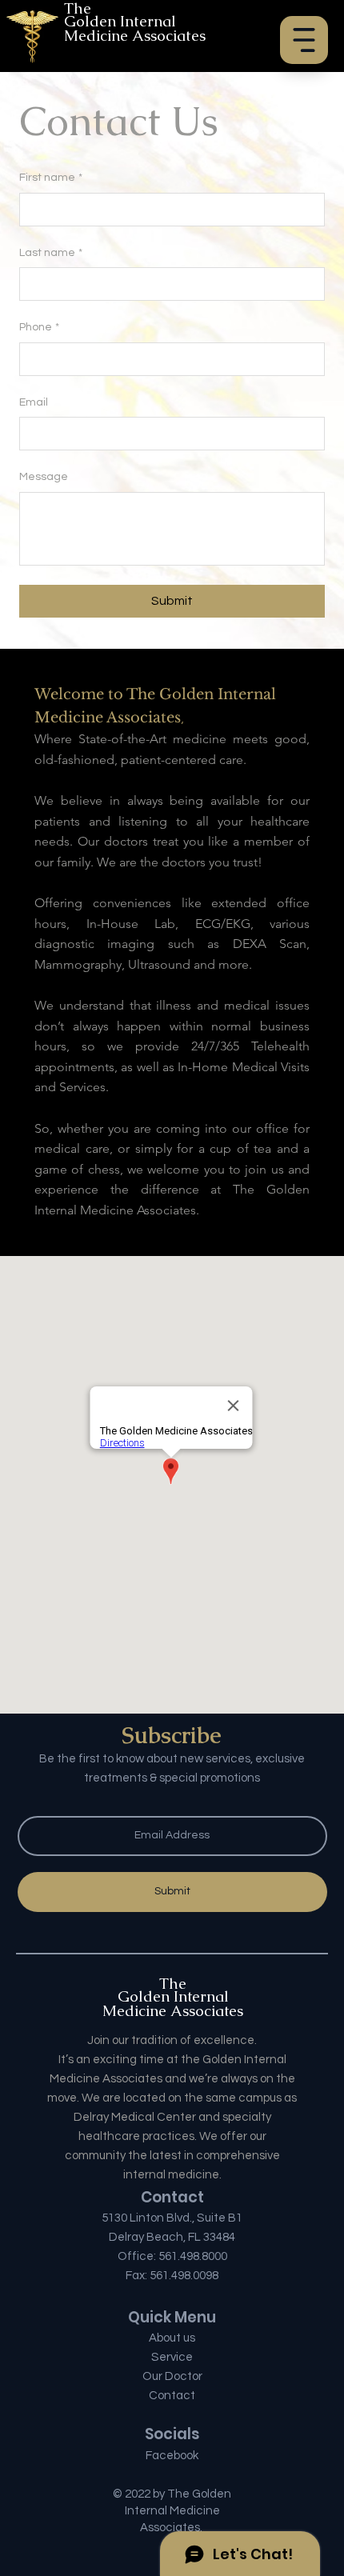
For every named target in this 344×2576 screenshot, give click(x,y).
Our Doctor (172, 2376)
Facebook (172, 2456)
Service (172, 2357)
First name (51, 178)
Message (44, 477)
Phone (39, 327)
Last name (51, 253)
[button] (304, 40)
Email (34, 402)
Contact (172, 2396)
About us (172, 2338)
